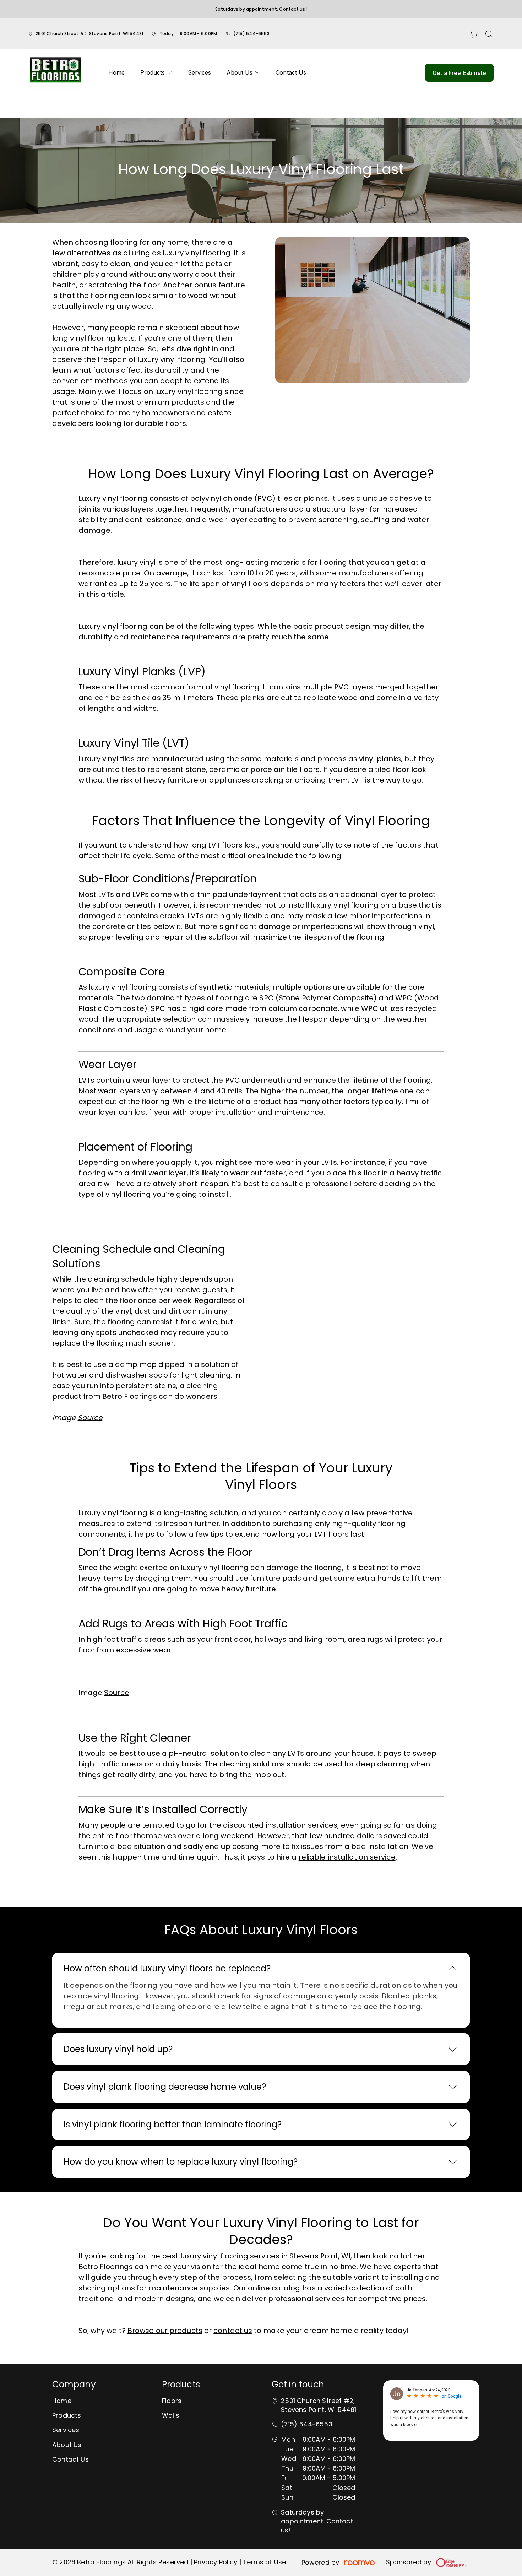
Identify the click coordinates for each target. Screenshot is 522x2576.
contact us (233, 2331)
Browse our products (165, 2331)
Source (117, 1693)
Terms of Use (264, 2562)
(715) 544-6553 (251, 34)
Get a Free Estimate (459, 73)
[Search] (489, 34)
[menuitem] (116, 73)
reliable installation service (347, 1857)
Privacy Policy (216, 2562)
